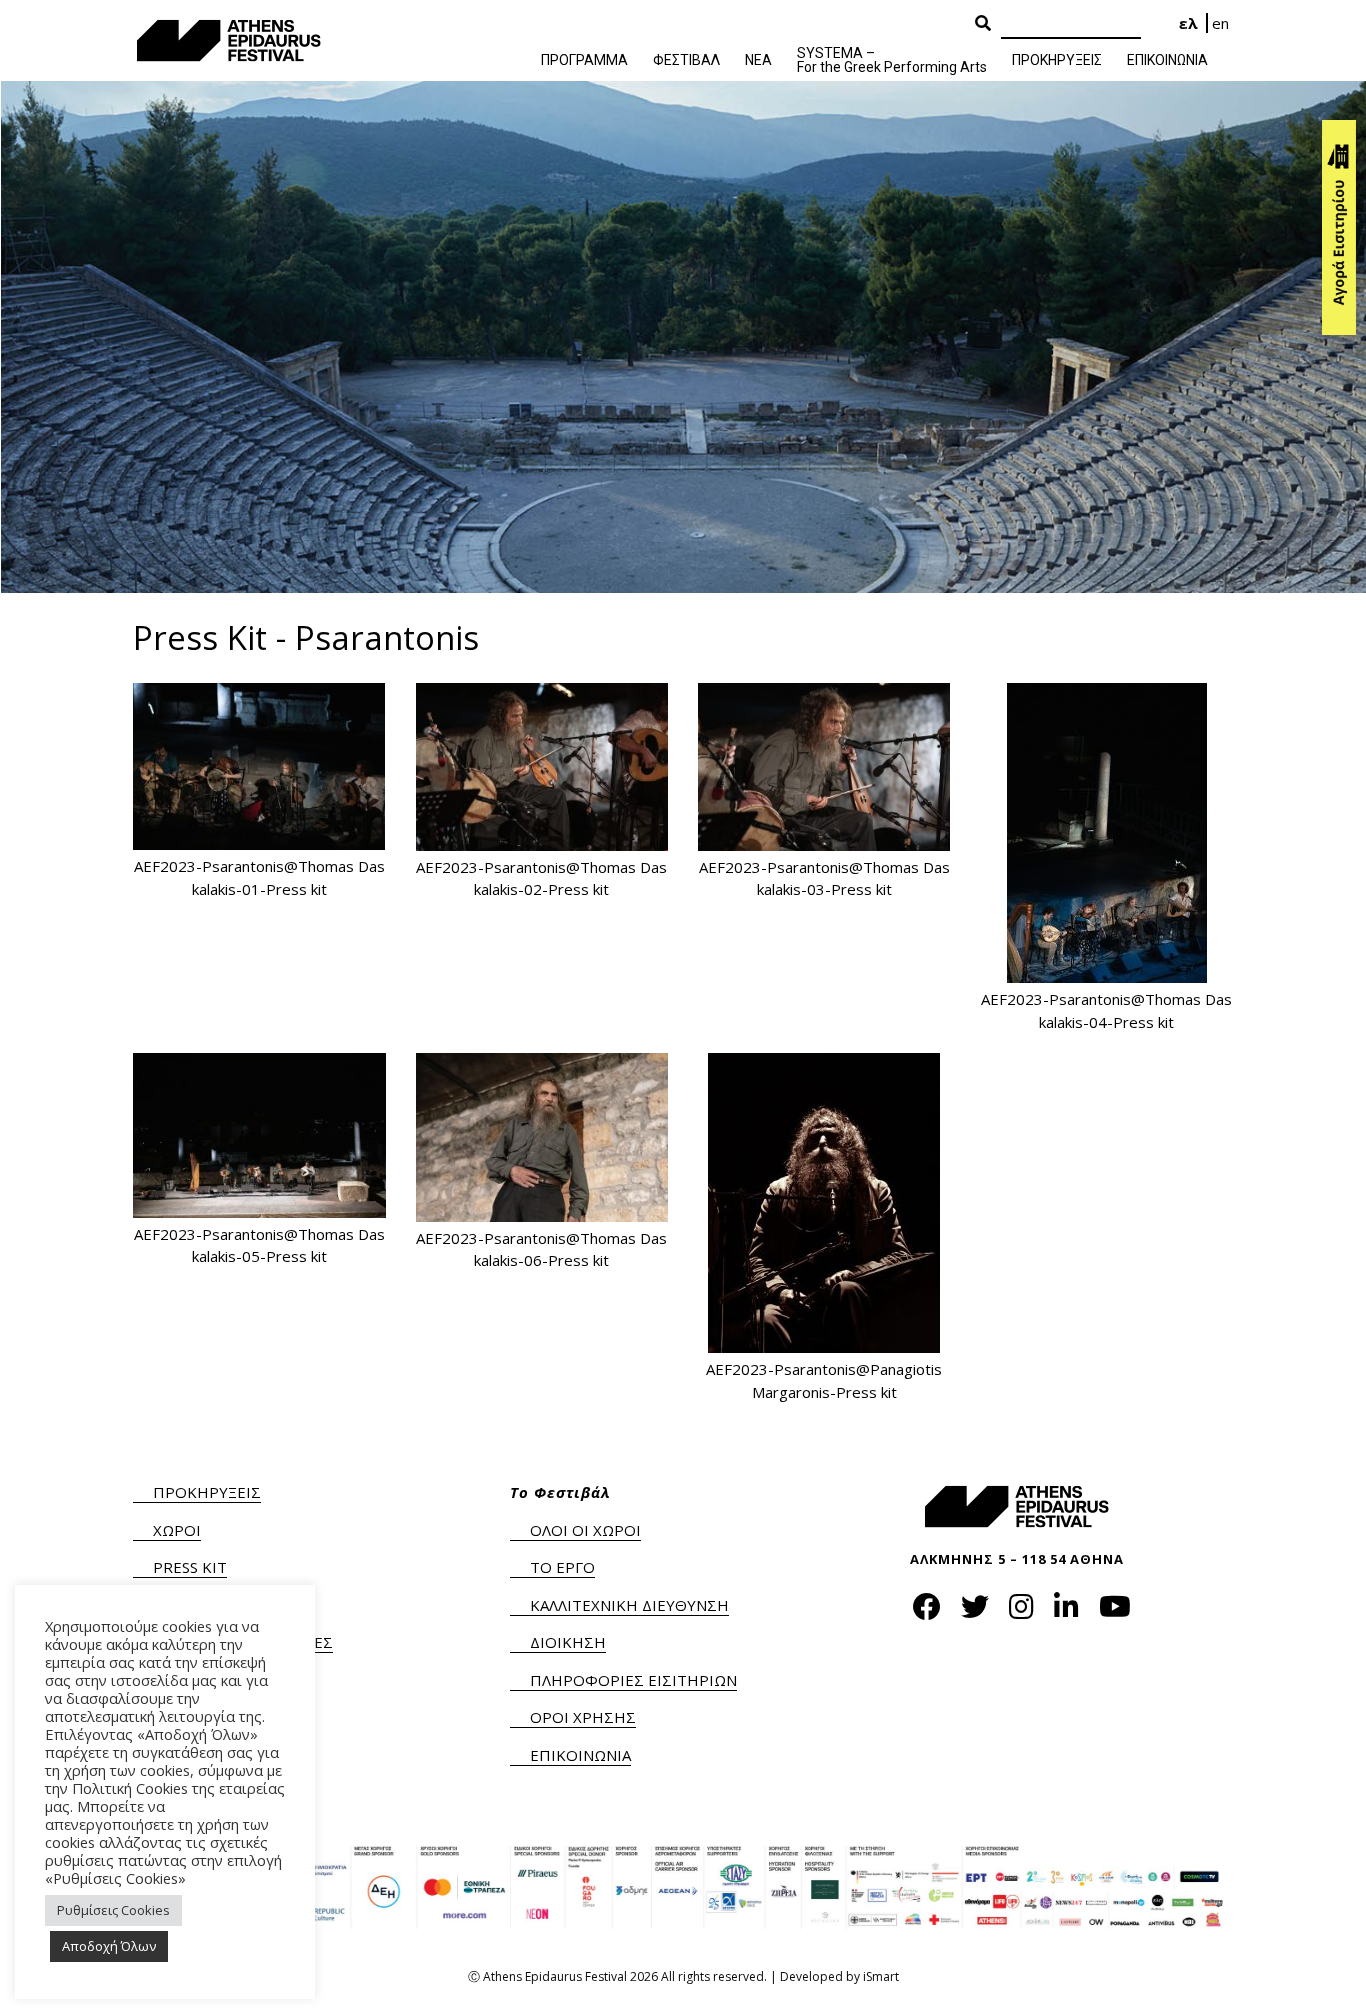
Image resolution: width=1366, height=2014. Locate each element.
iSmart (881, 1976)
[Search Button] (983, 24)
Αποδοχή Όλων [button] (109, 1946)
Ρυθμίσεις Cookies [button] (113, 1910)
